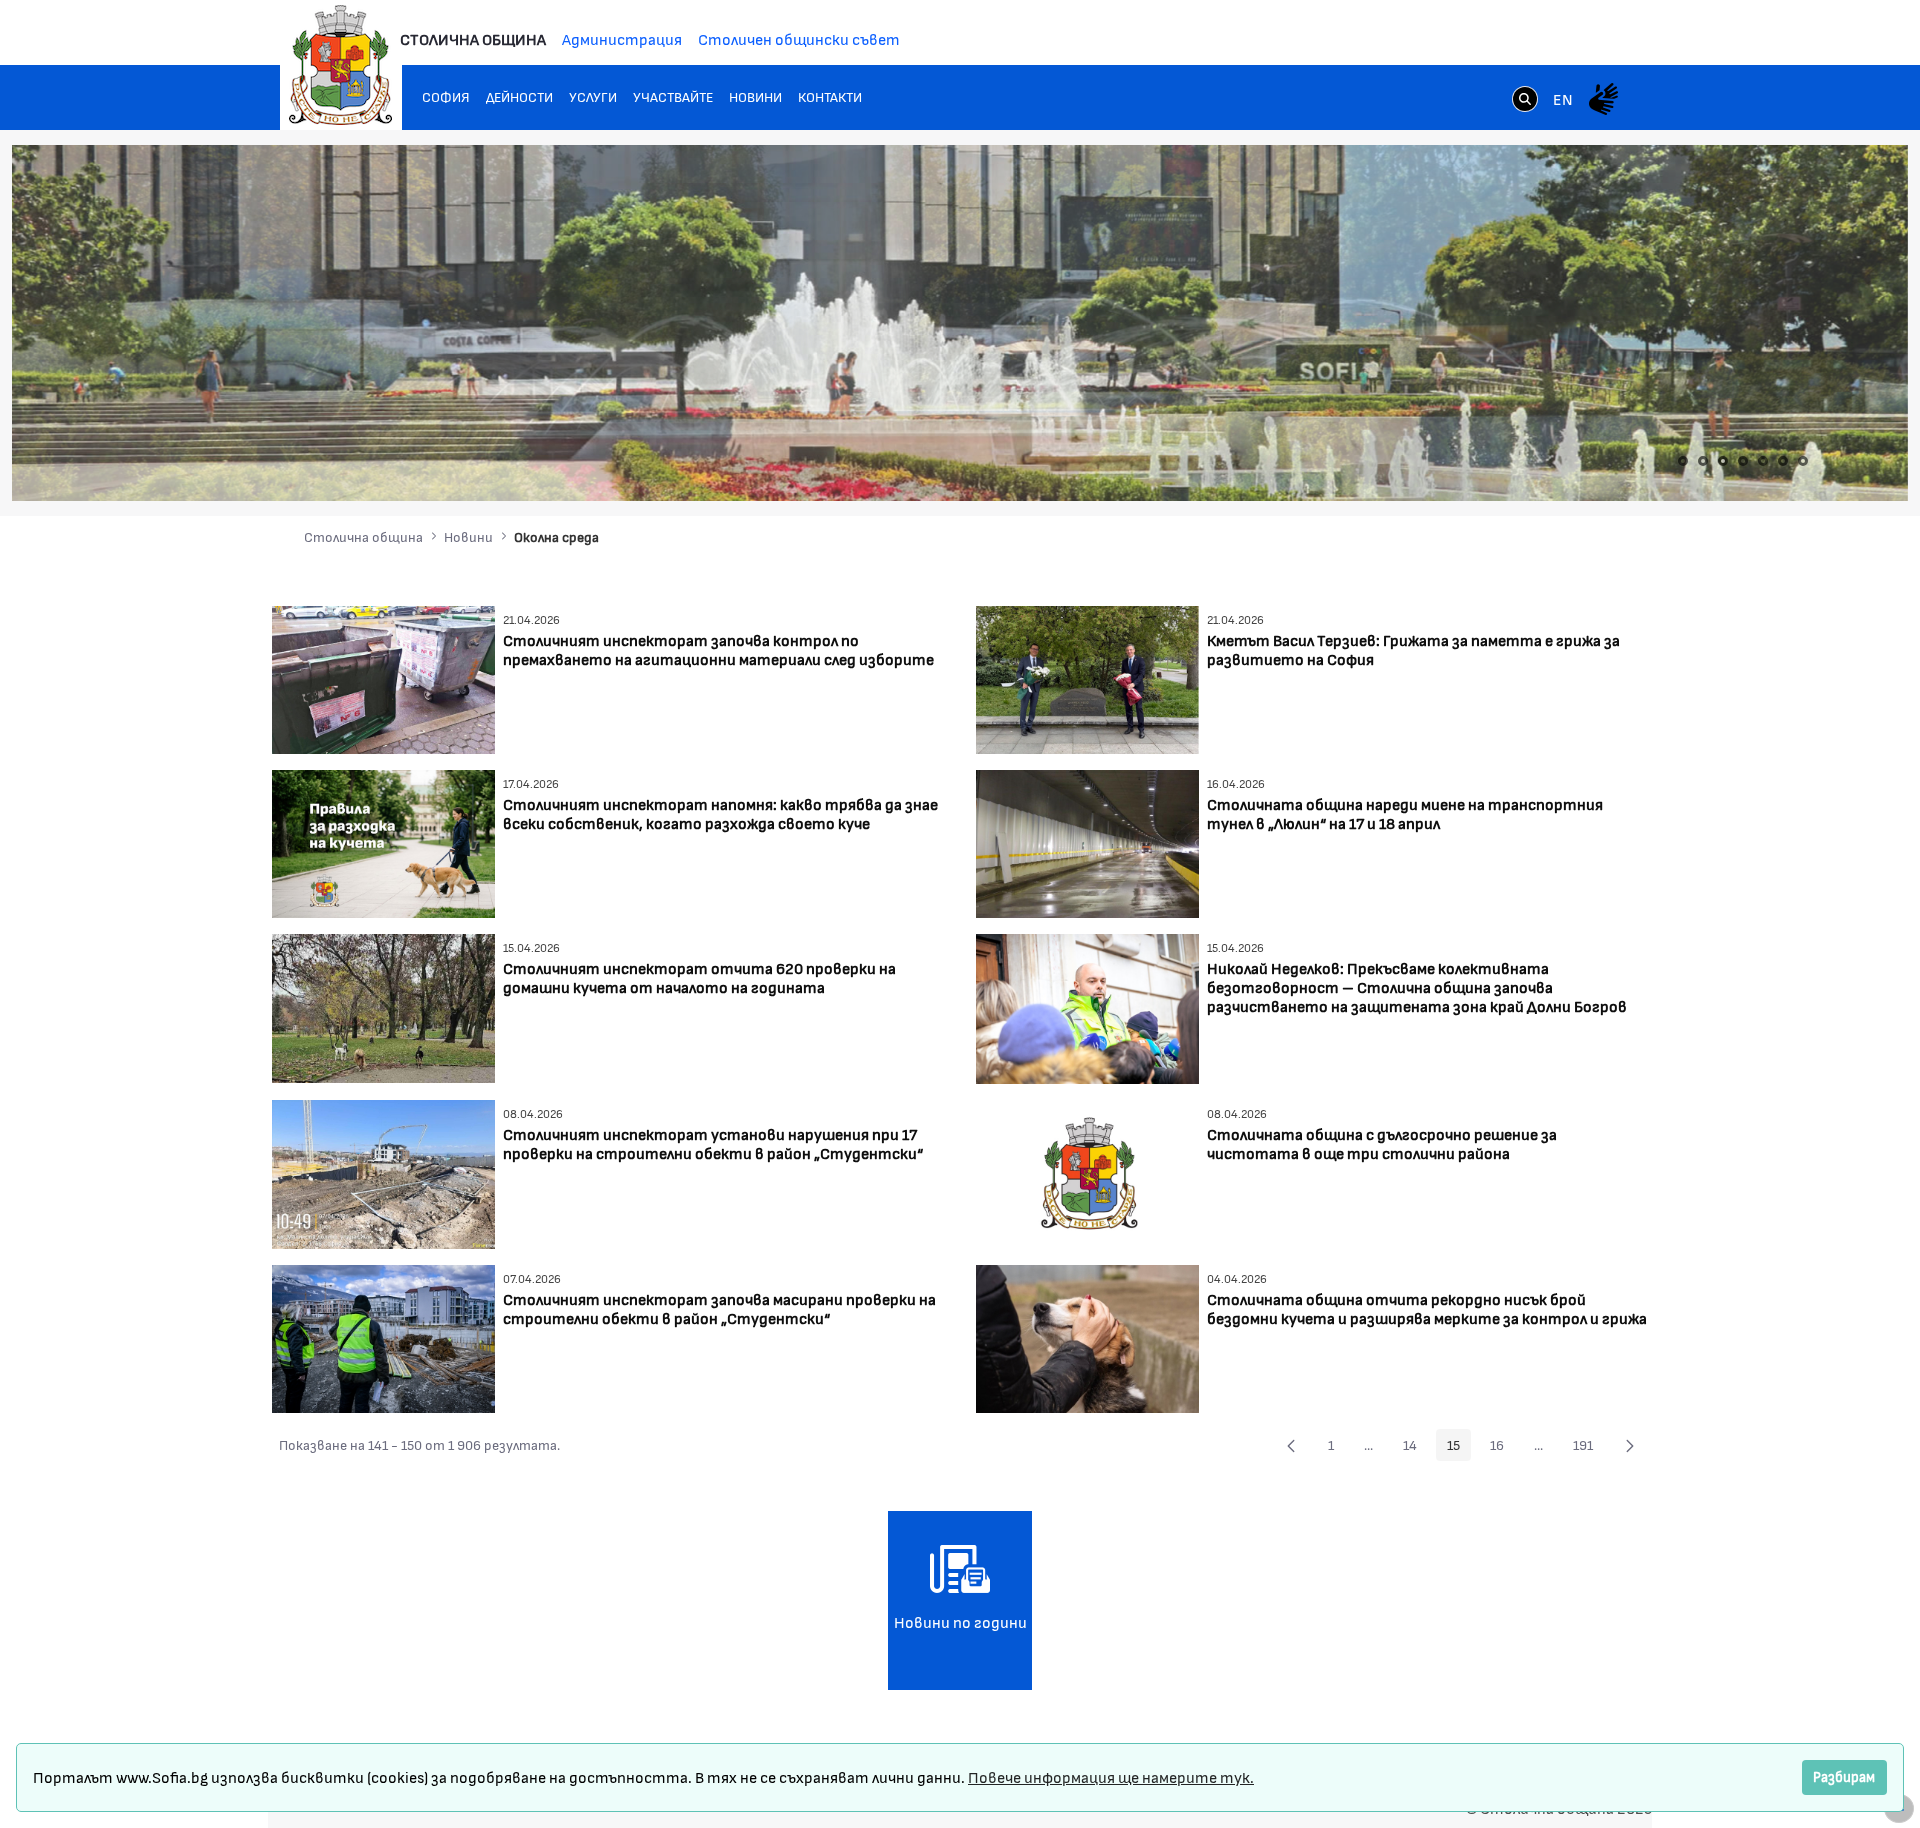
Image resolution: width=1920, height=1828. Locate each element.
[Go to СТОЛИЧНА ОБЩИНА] (341, 65)
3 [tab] (1723, 461)
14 (1415, 1448)
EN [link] (1563, 98)
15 (1459, 1448)
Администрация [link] (622, 38)
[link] (1525, 101)
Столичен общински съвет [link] (799, 38)
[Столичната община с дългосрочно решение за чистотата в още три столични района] (1087, 1172)
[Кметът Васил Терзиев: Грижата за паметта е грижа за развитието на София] (1087, 677)
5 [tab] (1763, 461)
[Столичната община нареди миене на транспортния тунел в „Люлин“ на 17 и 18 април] (1087, 841)
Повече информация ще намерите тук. (1111, 1776)
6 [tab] (1783, 461)
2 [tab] (1703, 461)
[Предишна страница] (1291, 1445)
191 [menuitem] (1588, 1448)
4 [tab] (1743, 461)
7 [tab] (1803, 461)
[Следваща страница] (1630, 1445)
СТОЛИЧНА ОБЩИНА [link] (473, 38)
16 (1502, 1448)
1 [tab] (1683, 461)
